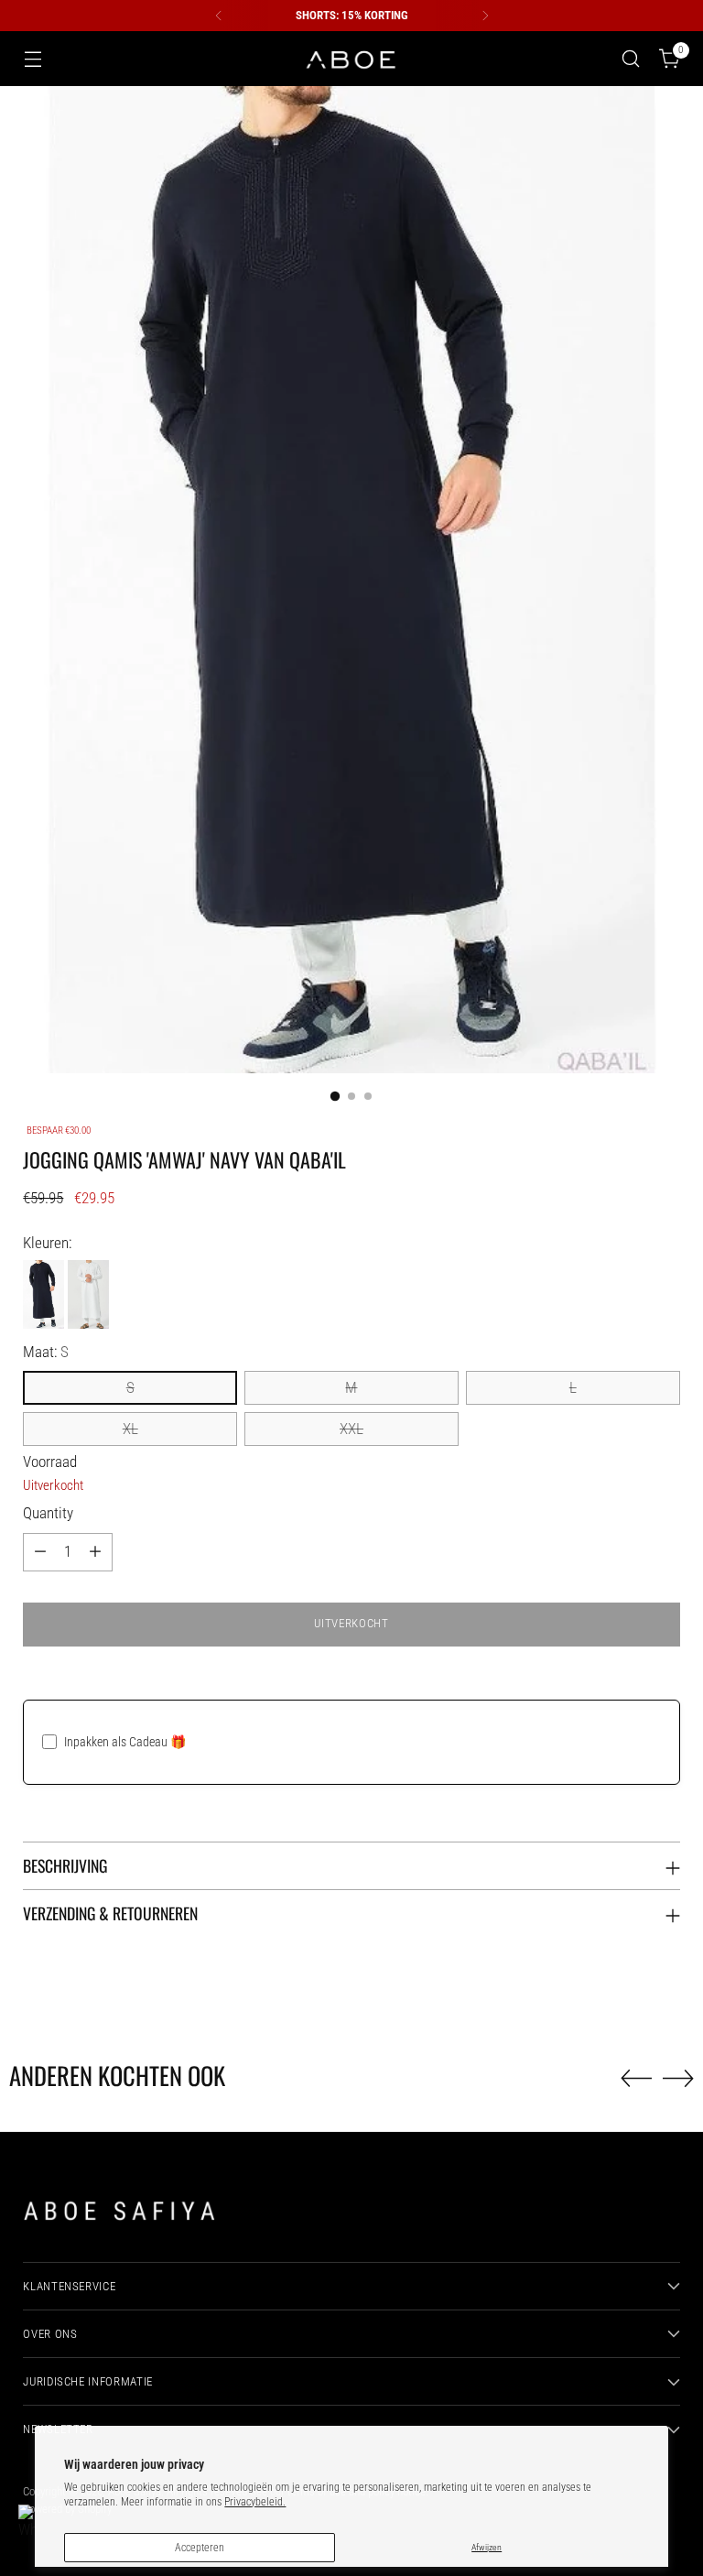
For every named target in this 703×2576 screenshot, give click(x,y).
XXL (351, 1429)
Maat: (46, 1352)
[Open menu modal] (32, 59)
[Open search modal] (631, 59)
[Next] (485, 16)
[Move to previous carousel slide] (636, 2079)
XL (130, 1429)
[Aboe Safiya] (351, 59)
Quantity (48, 1513)
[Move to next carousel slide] (678, 2078)
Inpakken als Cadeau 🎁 (125, 1742)
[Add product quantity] (95, 1552)
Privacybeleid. (255, 2502)
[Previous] (219, 16)
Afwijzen (487, 2547)
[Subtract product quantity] (40, 1552)
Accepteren (200, 2548)
